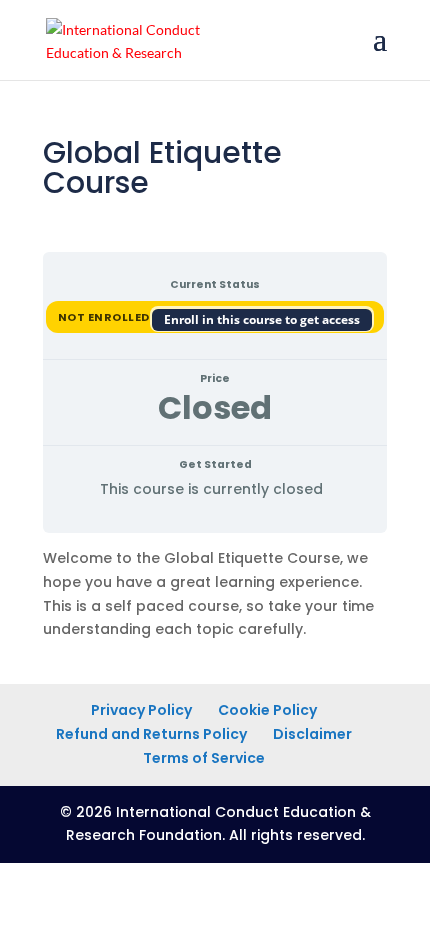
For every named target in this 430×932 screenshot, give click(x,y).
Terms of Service (204, 758)
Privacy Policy (141, 710)
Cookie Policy (267, 710)
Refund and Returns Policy (151, 734)
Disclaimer (312, 734)
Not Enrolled (105, 317)
